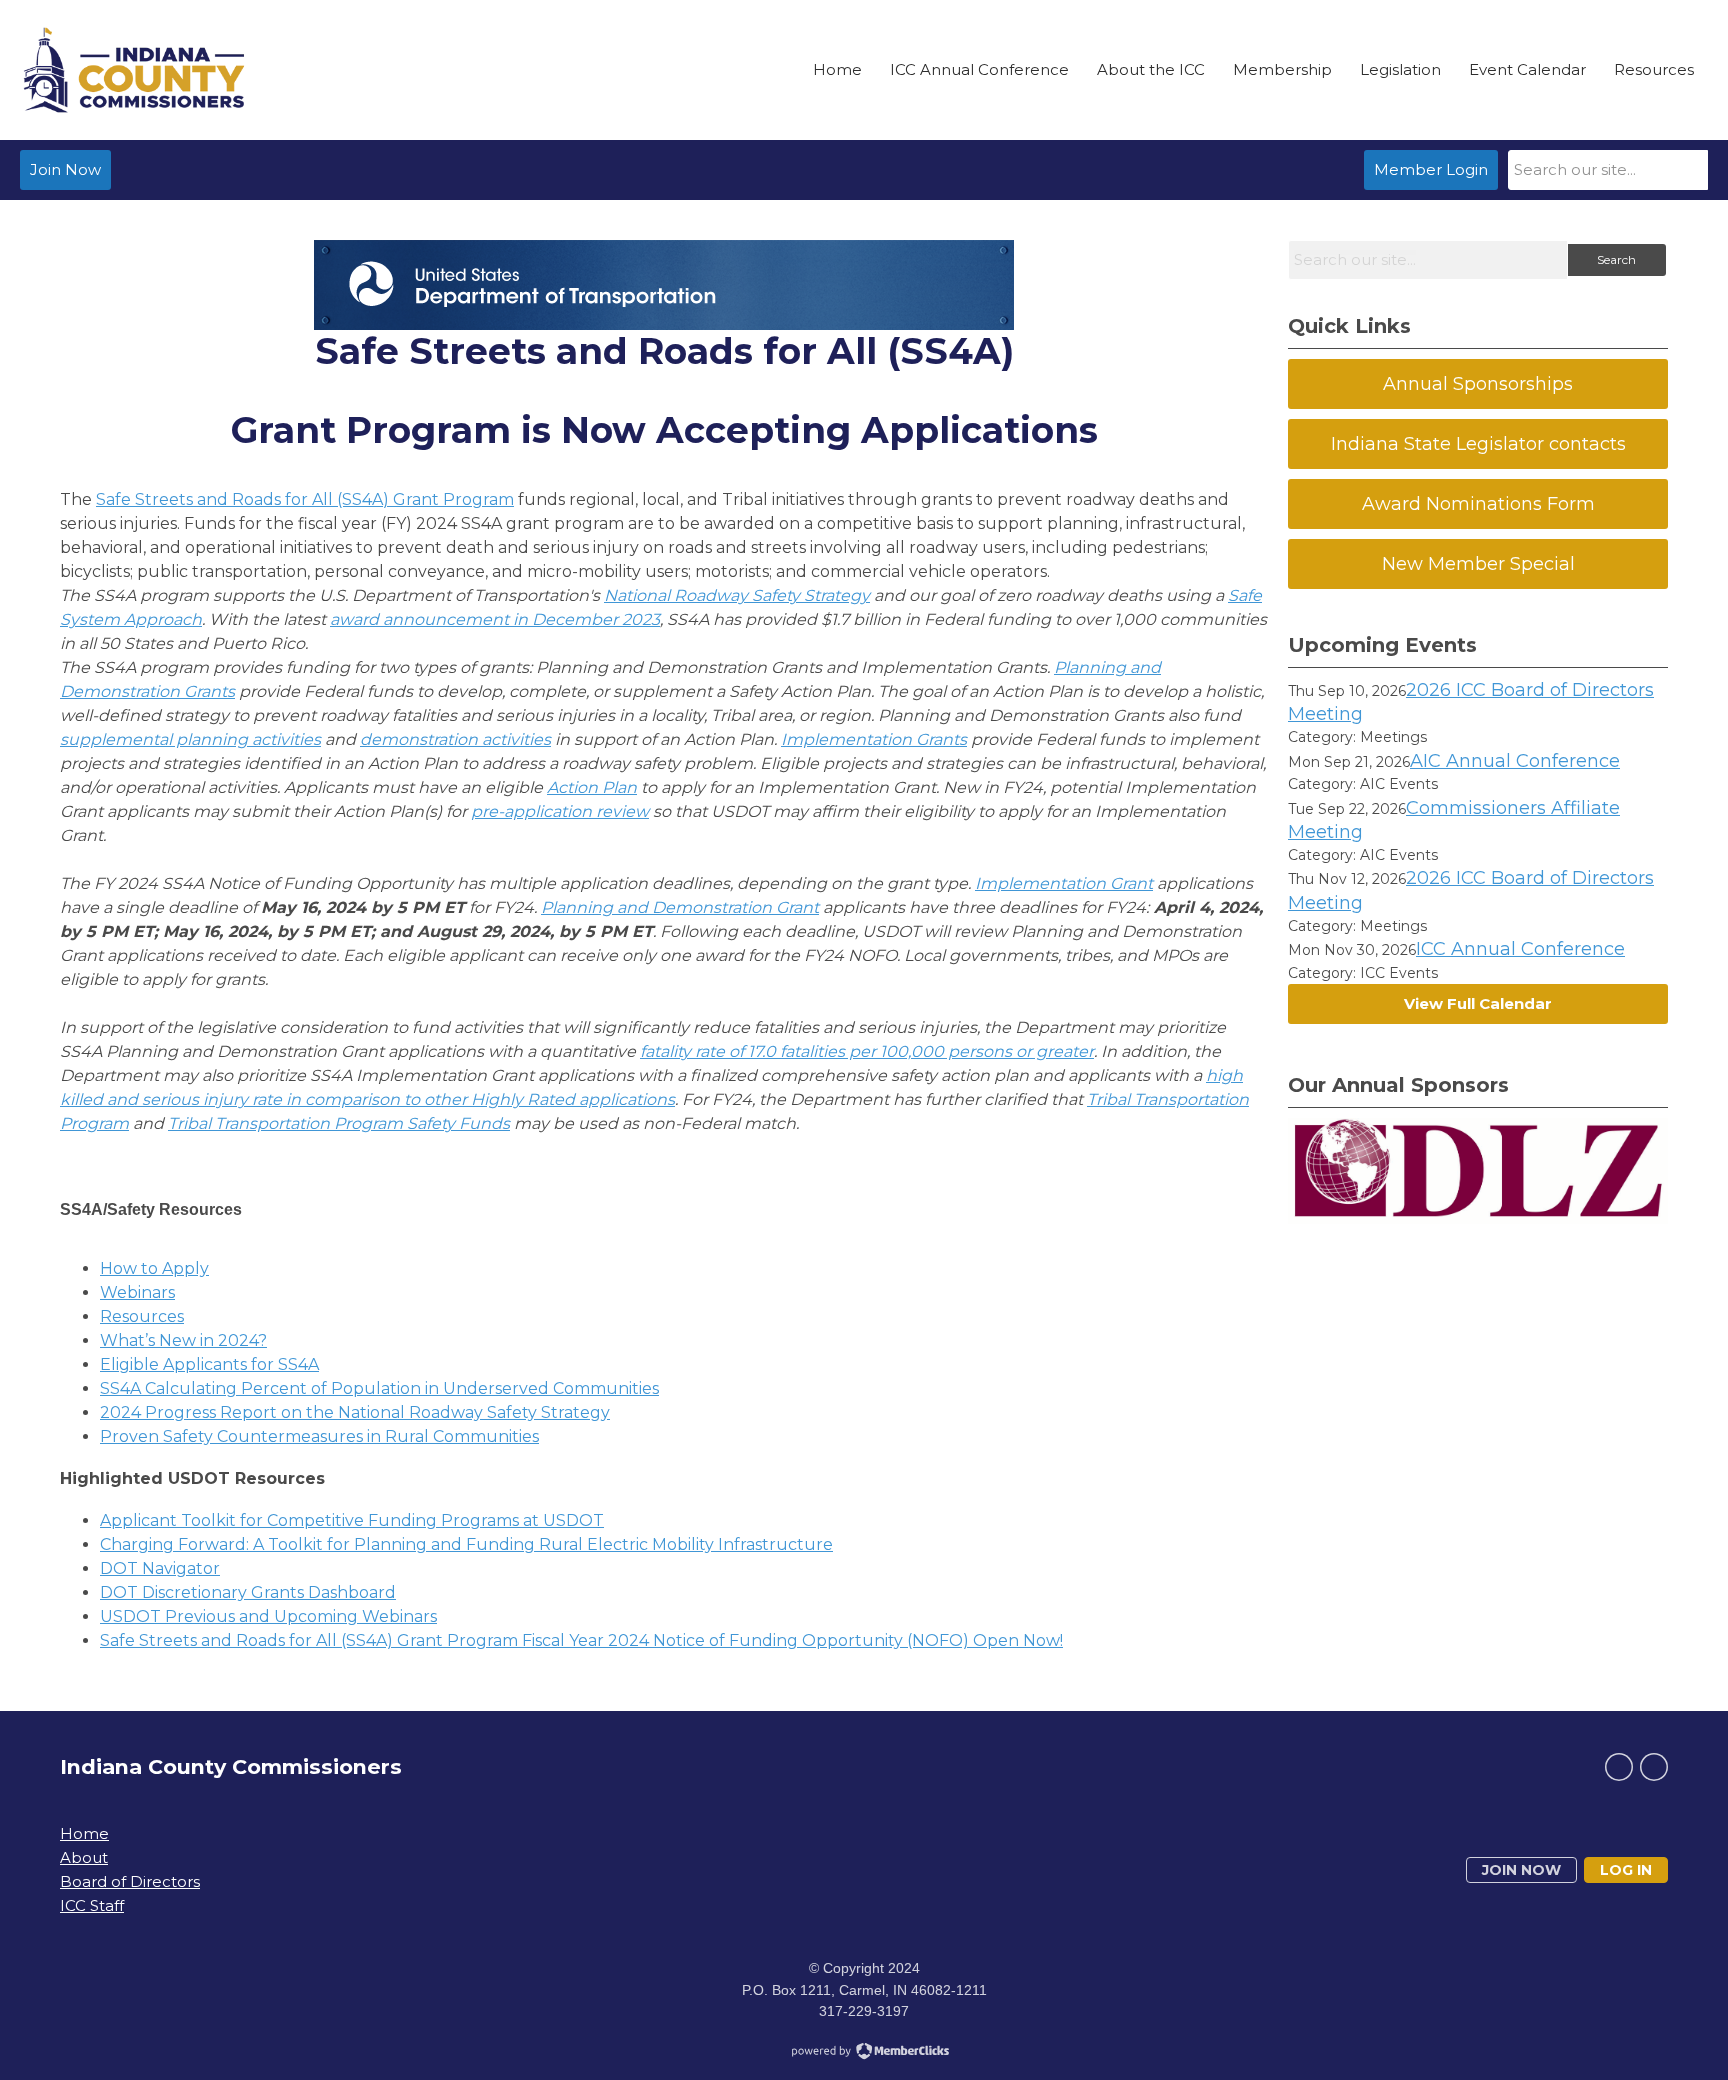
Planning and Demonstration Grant (680, 907)
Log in (1626, 1870)
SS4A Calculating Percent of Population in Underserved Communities (379, 1388)
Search (1616, 259)
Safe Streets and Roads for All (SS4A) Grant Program (305, 499)
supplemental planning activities (190, 739)
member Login (1431, 169)
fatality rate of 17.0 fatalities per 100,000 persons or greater (867, 1051)
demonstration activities (455, 739)
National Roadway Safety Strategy (737, 595)
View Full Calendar (1478, 1003)
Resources (142, 1316)
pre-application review (560, 811)
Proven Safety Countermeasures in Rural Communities (319, 1436)
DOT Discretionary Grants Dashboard (248, 1592)
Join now (1521, 1870)
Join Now (65, 169)
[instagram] (1654, 1767)
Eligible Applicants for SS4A (209, 1364)
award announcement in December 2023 (495, 619)
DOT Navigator (160, 1568)
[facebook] (1619, 1767)
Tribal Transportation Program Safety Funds (339, 1123)
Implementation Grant (1064, 883)
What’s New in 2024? (183, 1340)
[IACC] (134, 70)
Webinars (137, 1292)
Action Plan (592, 787)
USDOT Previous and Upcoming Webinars (268, 1616)
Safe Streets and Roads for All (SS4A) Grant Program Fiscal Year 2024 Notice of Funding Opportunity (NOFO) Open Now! (581, 1640)
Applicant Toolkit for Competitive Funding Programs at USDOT (352, 1520)
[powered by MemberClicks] (864, 2053)
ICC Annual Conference (1520, 949)
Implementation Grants (874, 739)
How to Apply (154, 1268)
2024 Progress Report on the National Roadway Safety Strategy (355, 1412)
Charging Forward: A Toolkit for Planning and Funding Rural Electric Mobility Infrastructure (466, 1544)
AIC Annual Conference (1515, 761)
